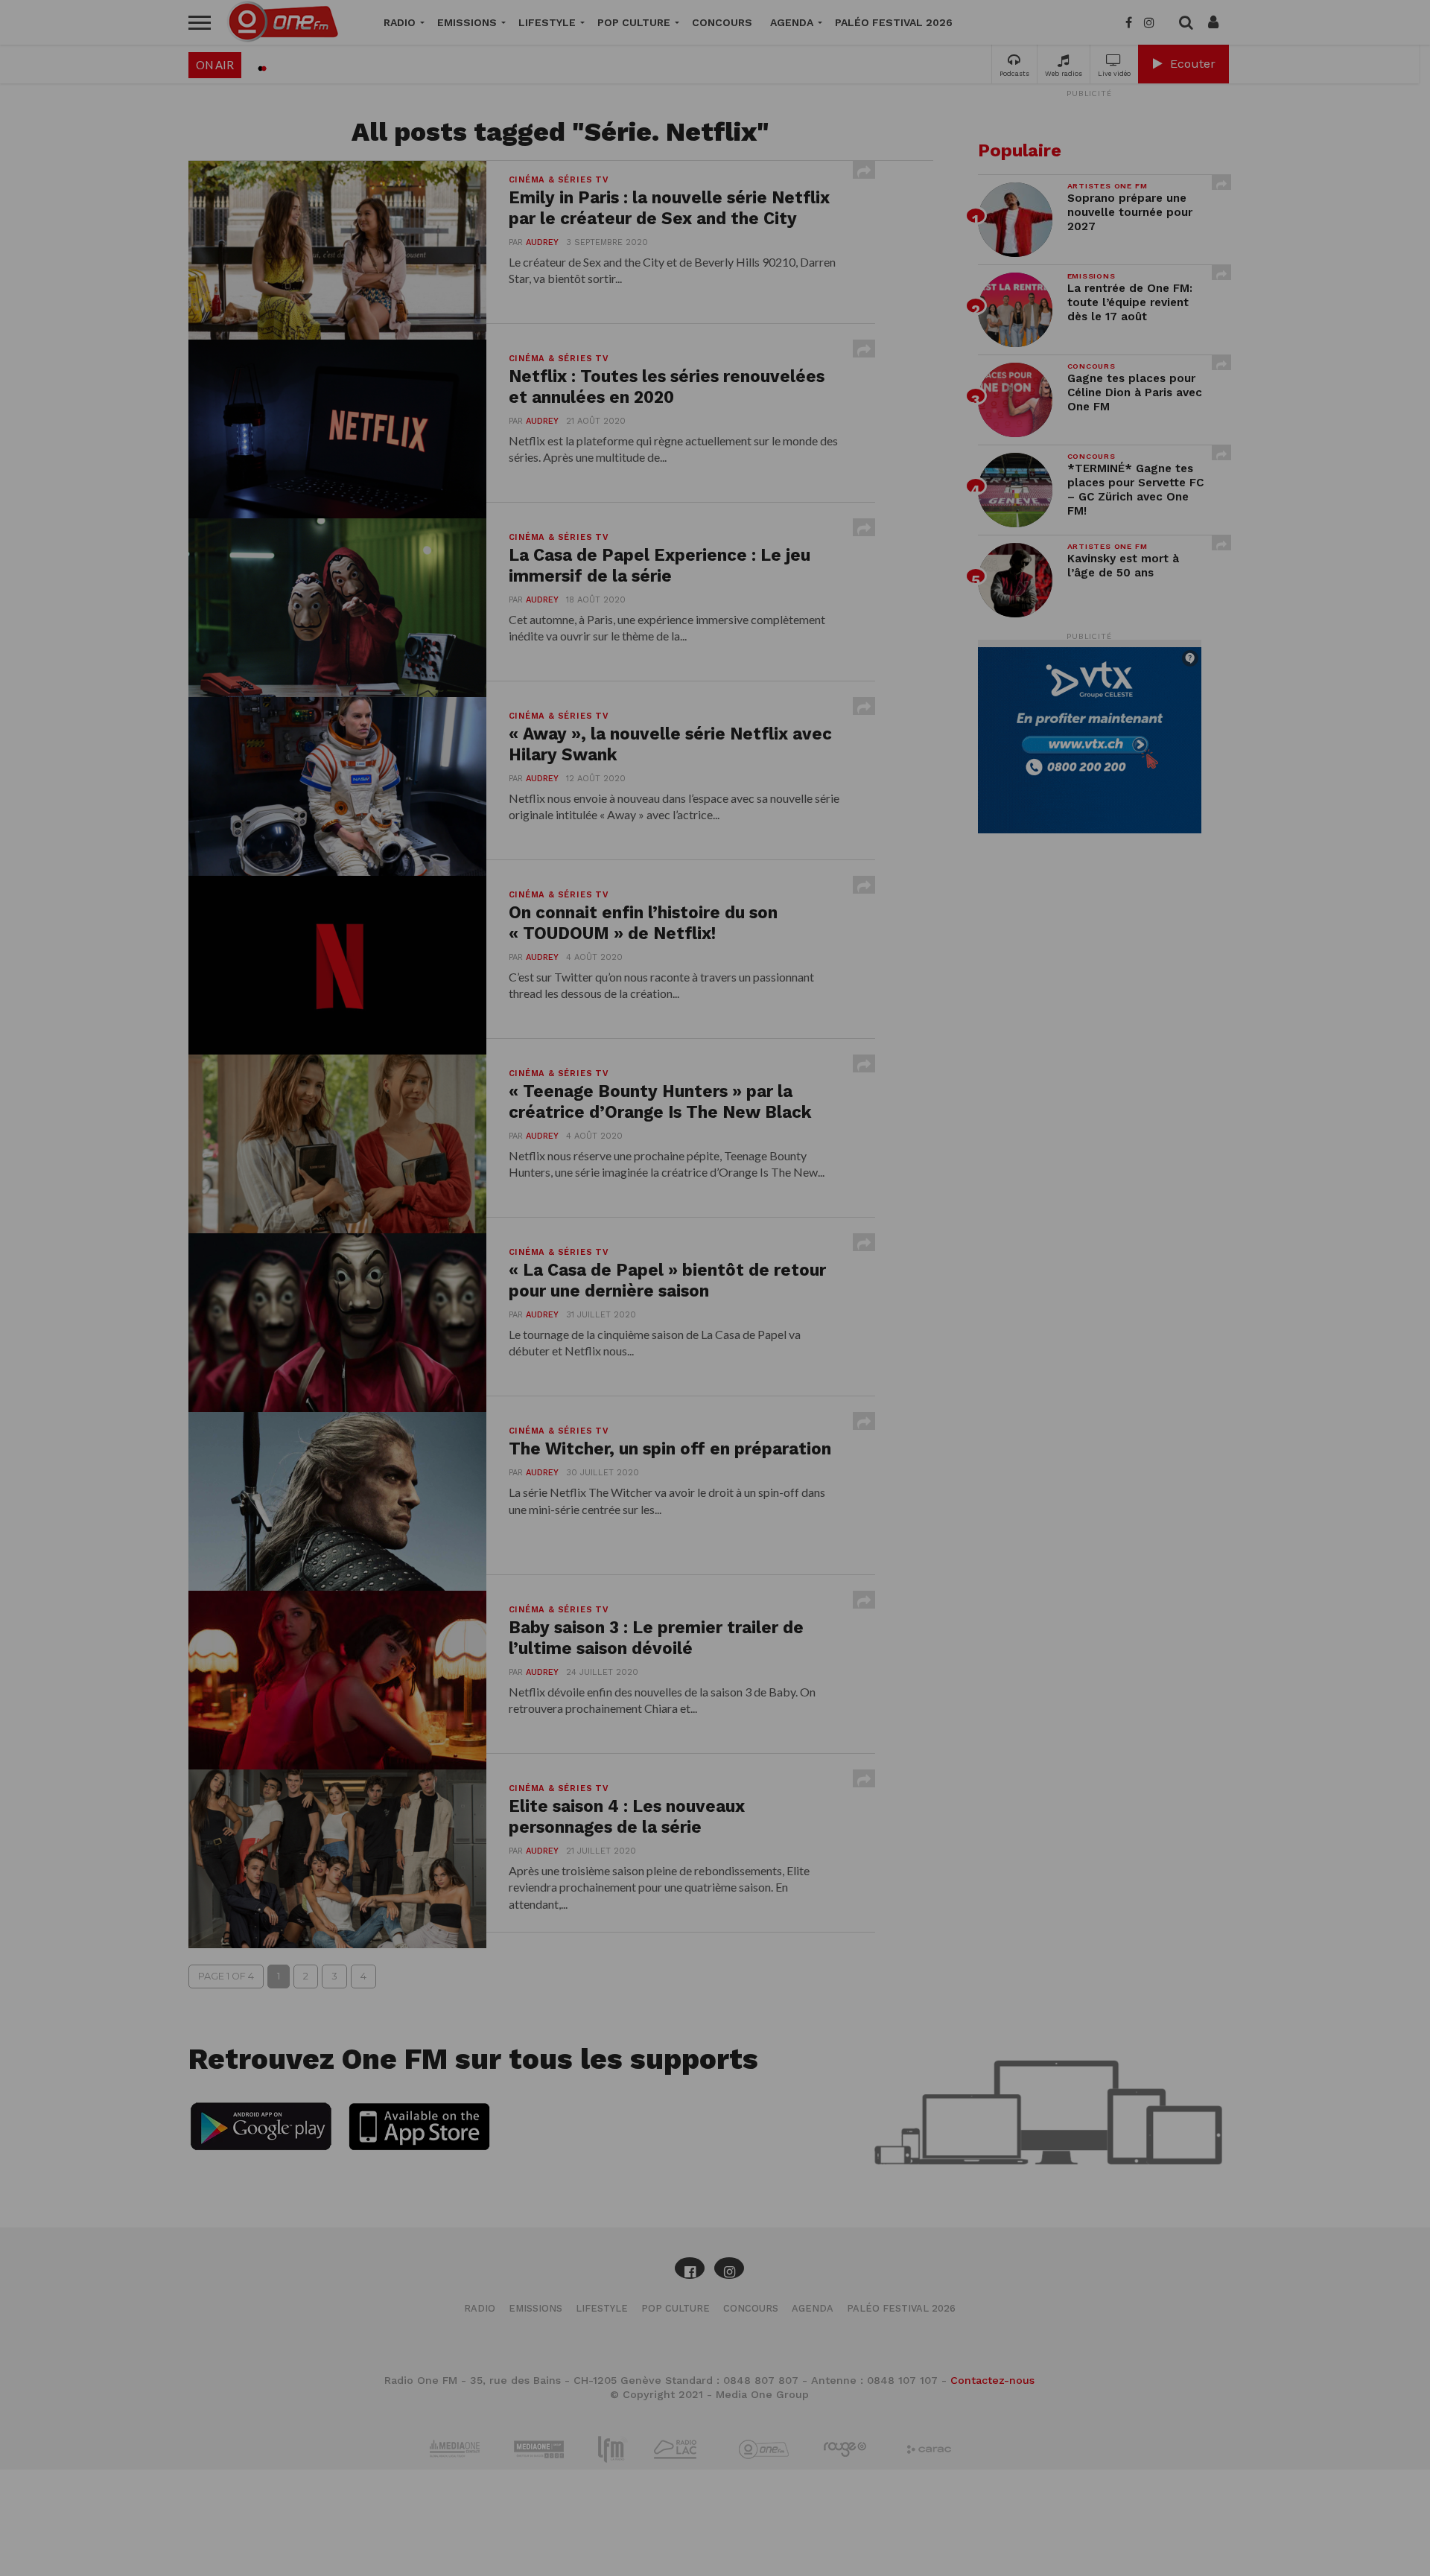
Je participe (715, 1301)
